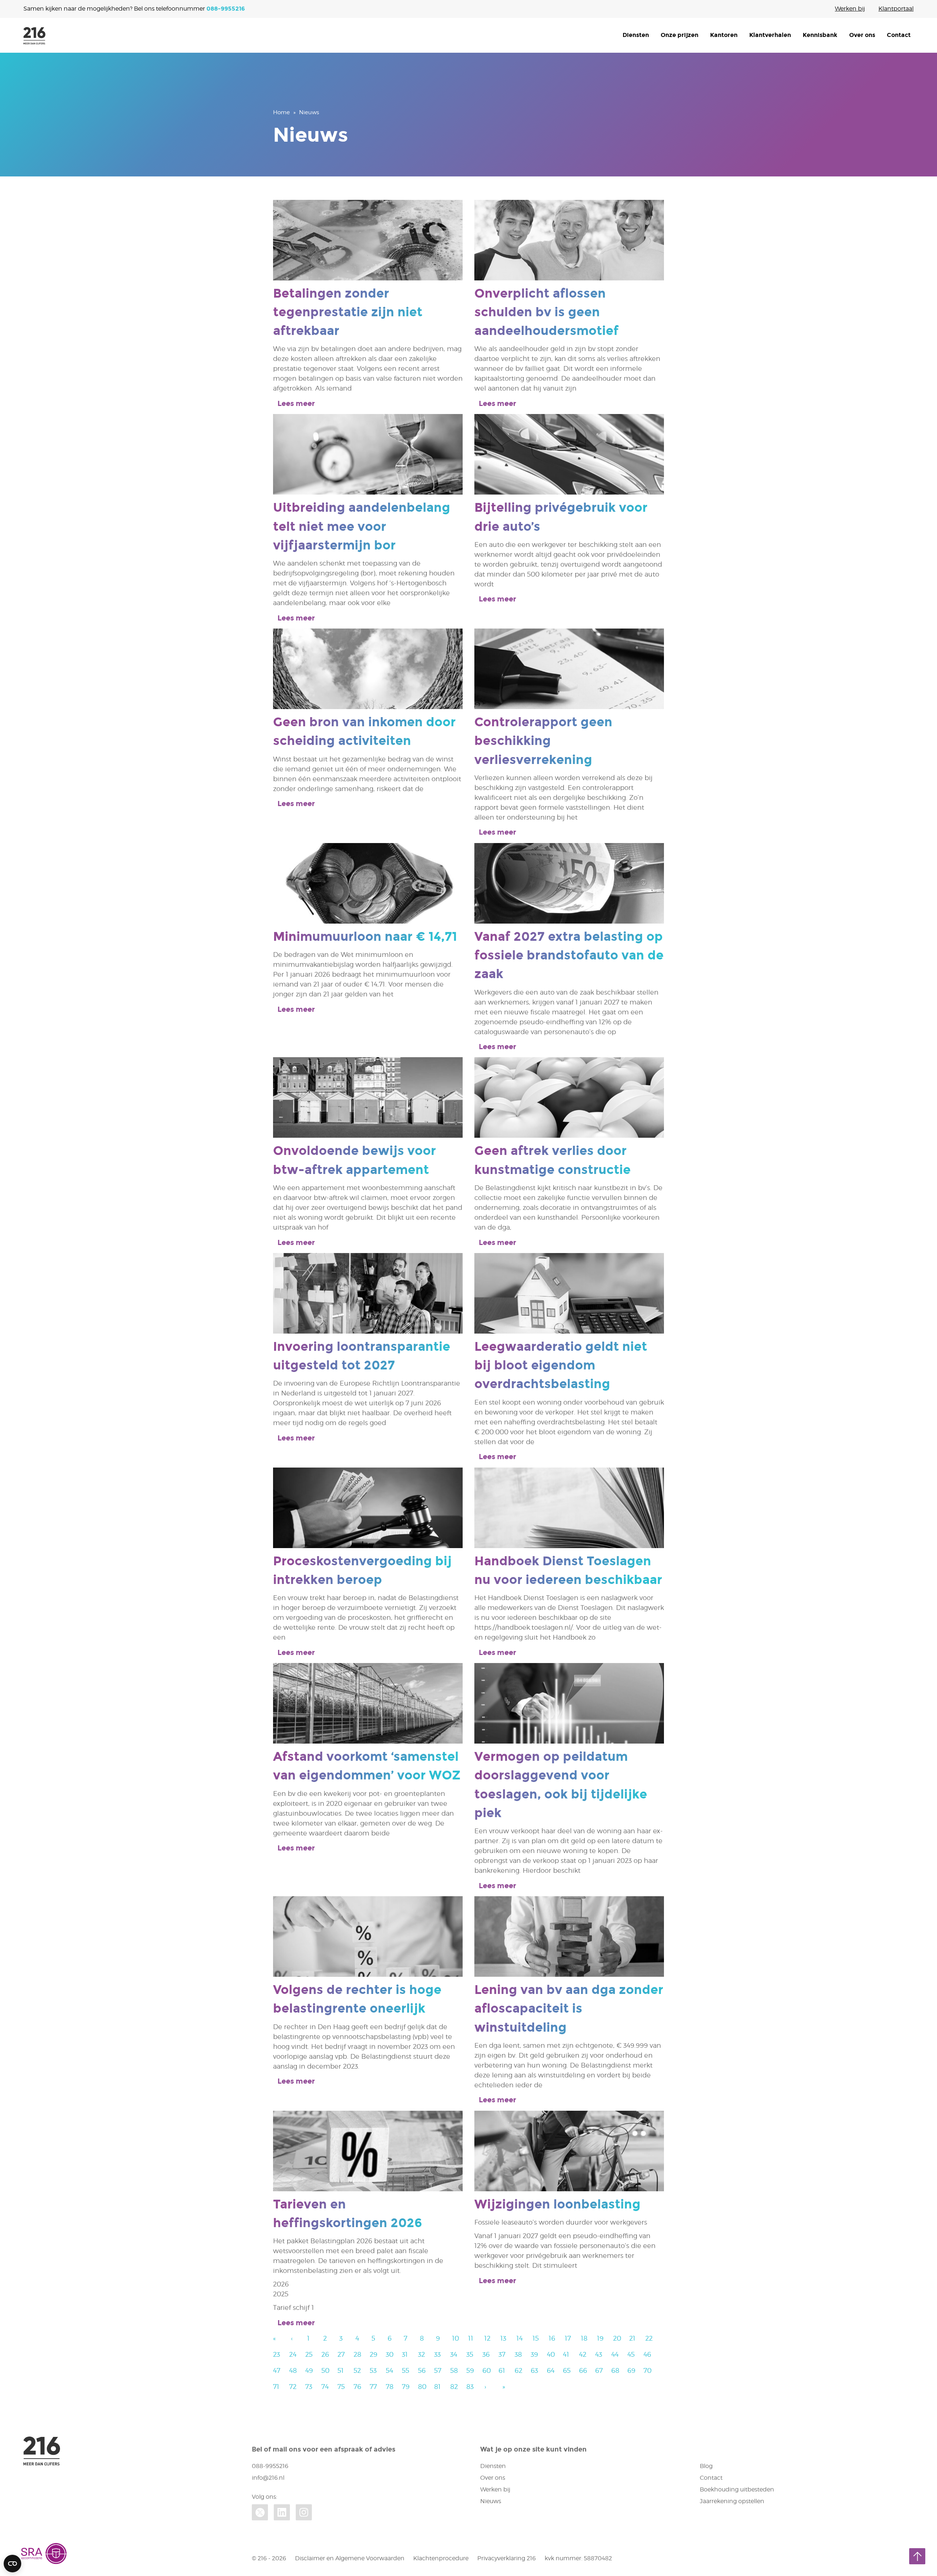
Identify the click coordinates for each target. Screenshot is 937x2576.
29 (374, 2354)
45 (631, 2354)
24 (293, 2354)
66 (583, 2370)
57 (438, 2370)
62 (518, 2370)
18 (584, 2338)
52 (357, 2370)
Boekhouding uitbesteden (737, 2489)
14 (520, 2338)
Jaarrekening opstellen (732, 2501)
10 (456, 2338)
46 (647, 2354)
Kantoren (724, 35)
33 (437, 2354)
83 (470, 2387)
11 (471, 2338)
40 (551, 2354)
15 (536, 2338)
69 (631, 2370)
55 (406, 2370)
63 (534, 2370)
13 (503, 2338)
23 (277, 2354)
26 (325, 2354)
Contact (899, 35)
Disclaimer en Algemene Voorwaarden (350, 2558)
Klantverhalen (770, 35)
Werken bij (850, 9)
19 (600, 2338)
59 (470, 2370)
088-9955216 (226, 9)
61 (502, 2370)
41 (566, 2354)
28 (357, 2354)
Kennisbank (820, 35)
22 (649, 2338)
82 (454, 2387)
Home (281, 112)
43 (599, 2354)
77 (373, 2387)
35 (470, 2354)
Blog (706, 2466)
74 (325, 2387)
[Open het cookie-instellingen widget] (12, 2564)
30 (390, 2354)
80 (422, 2387)
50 (325, 2370)
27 (341, 2354)
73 (309, 2387)
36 (486, 2354)
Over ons (862, 35)
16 (552, 2338)
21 (632, 2338)
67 (599, 2370)
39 (534, 2354)
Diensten (636, 35)
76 (357, 2387)
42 (583, 2354)
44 (615, 2354)
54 (389, 2370)
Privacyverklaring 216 (507, 2558)
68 (615, 2370)
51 (341, 2370)
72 (293, 2387)
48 (293, 2370)
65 (567, 2370)
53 (373, 2370)
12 (487, 2338)
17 (568, 2338)
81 (437, 2387)
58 (454, 2370)
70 (647, 2370)
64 (551, 2370)
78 (390, 2387)
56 (422, 2370)
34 (454, 2354)
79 (406, 2387)
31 (405, 2354)
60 (487, 2370)
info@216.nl (268, 2478)
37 (502, 2354)
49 (309, 2370)
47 (277, 2370)
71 (276, 2387)
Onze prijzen (680, 35)
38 (518, 2354)
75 (341, 2387)
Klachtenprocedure (441, 2558)
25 (309, 2354)
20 (617, 2338)
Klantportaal (896, 9)
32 (421, 2354)
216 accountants (34, 36)
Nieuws (491, 2501)
